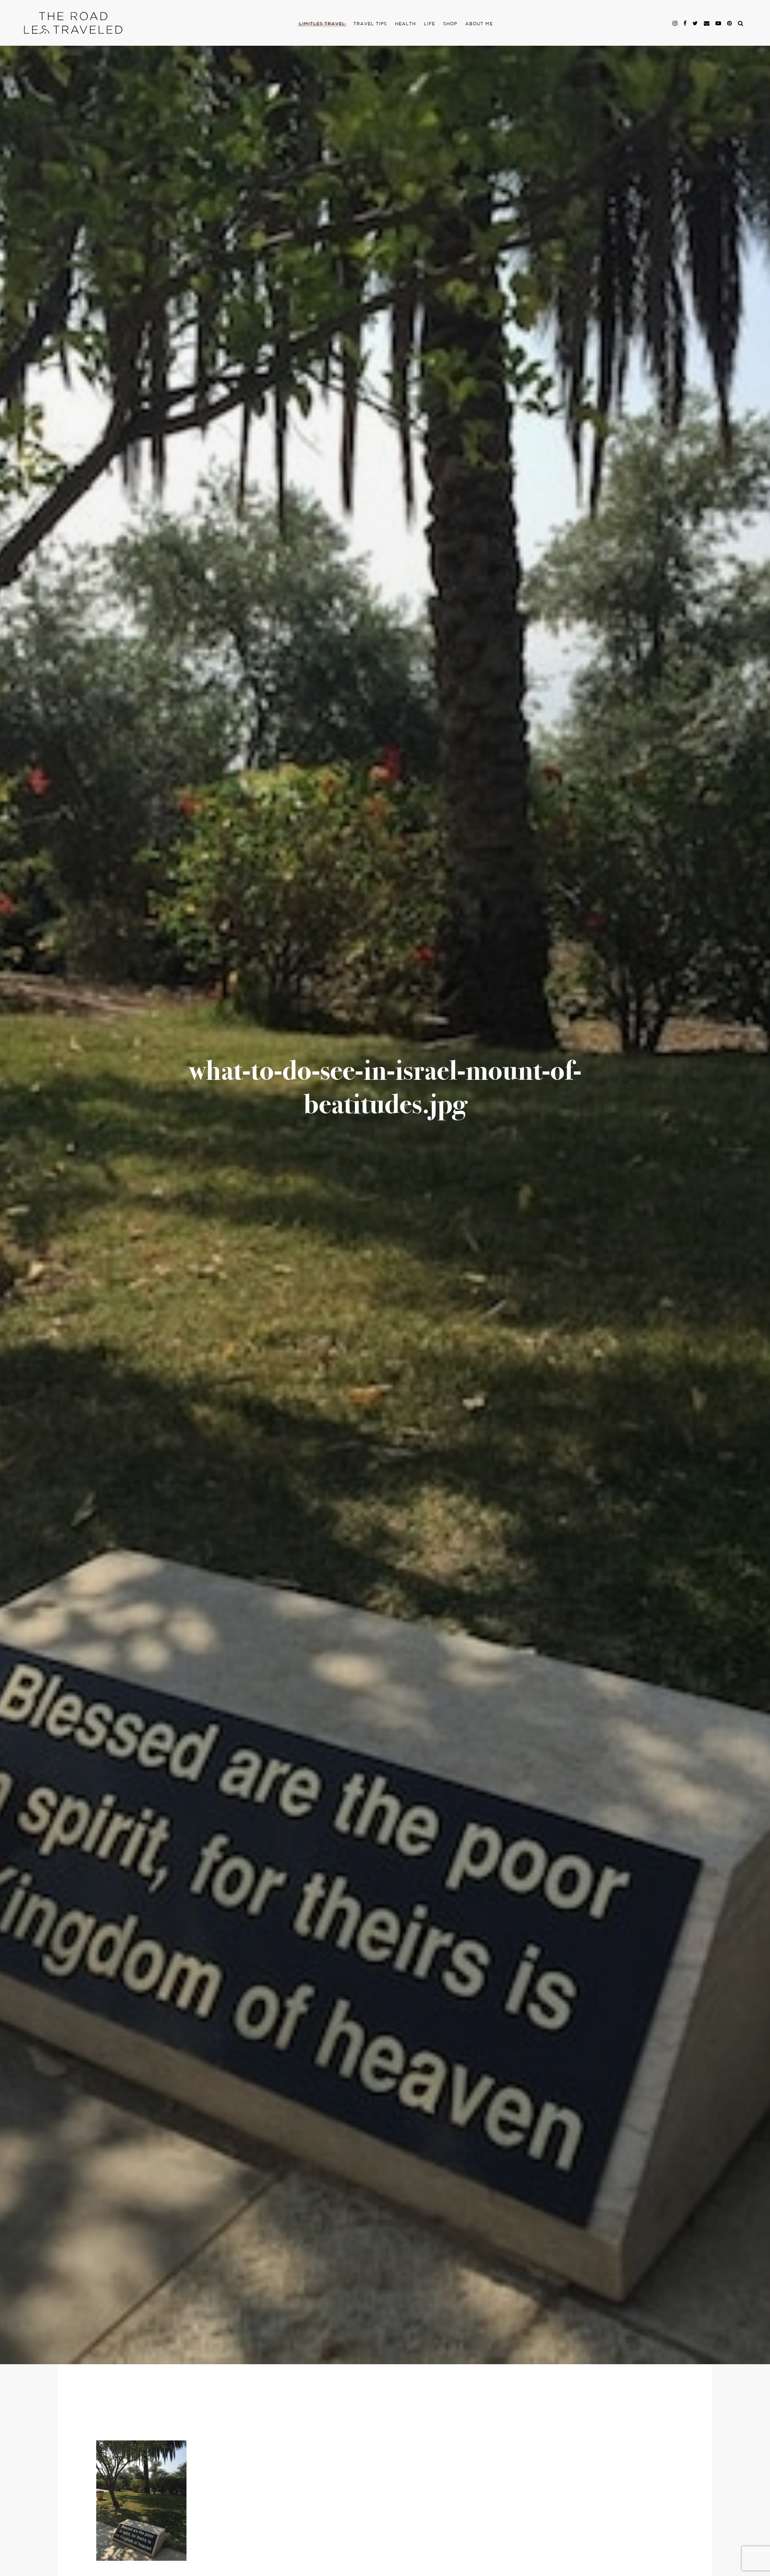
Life (430, 24)
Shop (450, 24)
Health (405, 24)
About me (479, 24)
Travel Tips (370, 24)
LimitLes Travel (322, 24)
